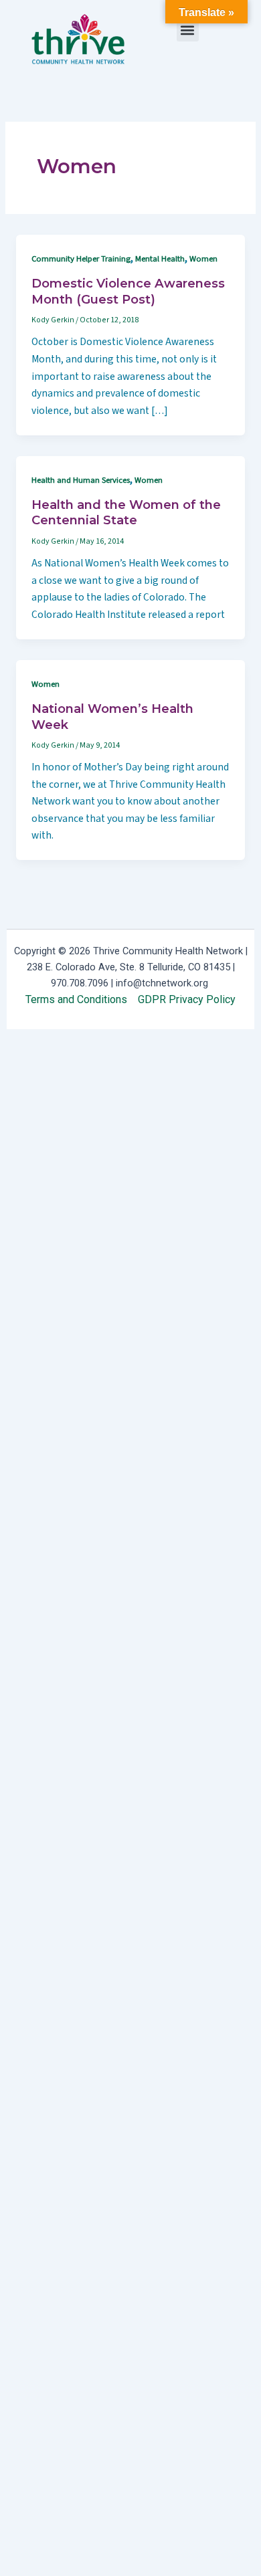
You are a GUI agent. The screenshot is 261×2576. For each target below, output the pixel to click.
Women (203, 259)
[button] (188, 30)
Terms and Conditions (76, 999)
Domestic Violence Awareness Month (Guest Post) (128, 291)
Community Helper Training (81, 259)
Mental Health (160, 259)
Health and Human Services (81, 480)
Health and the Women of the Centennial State (126, 513)
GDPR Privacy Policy (187, 999)
